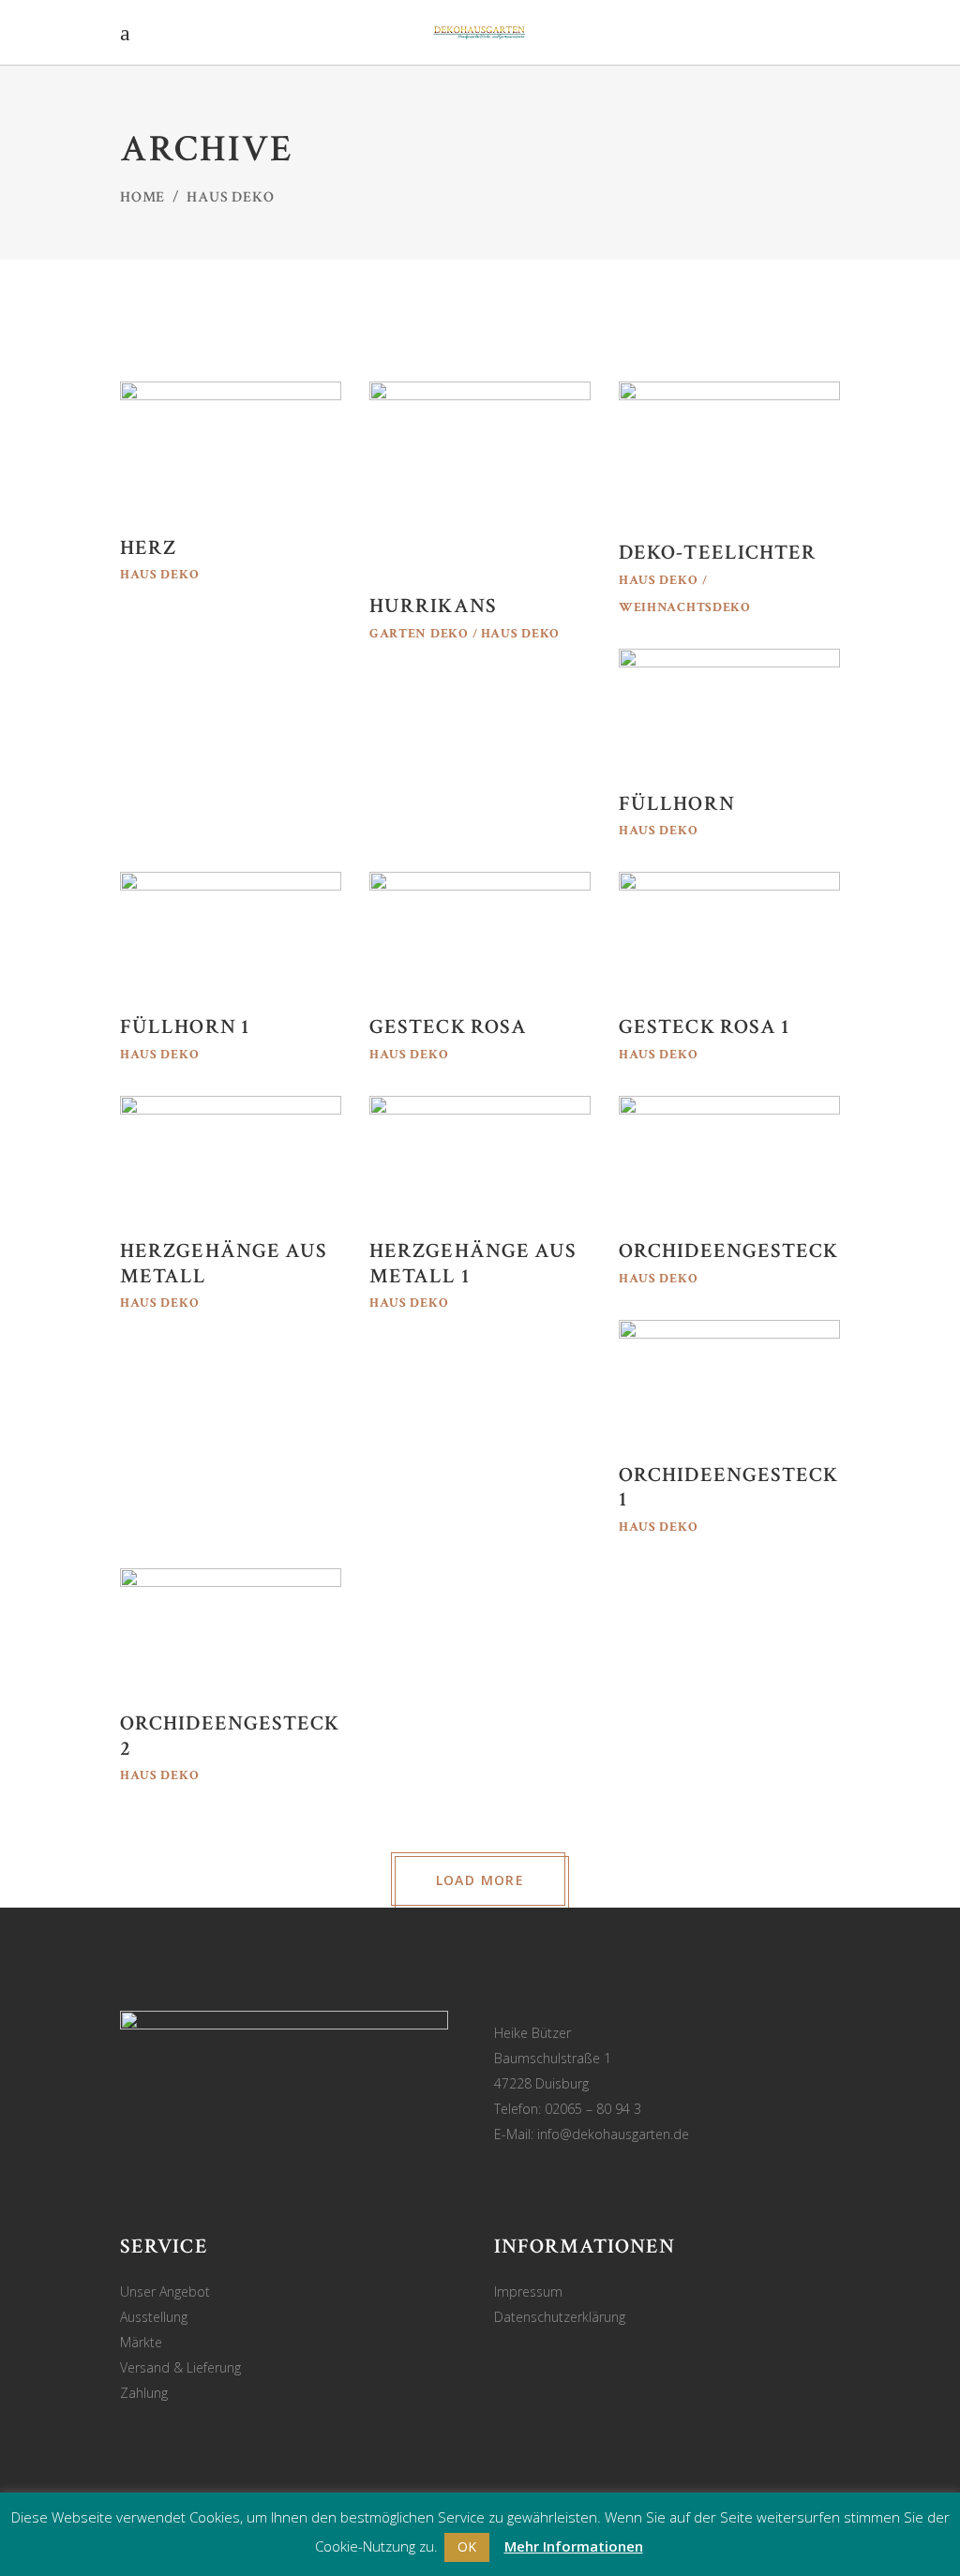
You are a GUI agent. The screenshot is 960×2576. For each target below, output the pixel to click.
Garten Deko (419, 634)
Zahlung (144, 2393)
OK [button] (467, 2546)
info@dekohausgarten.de (613, 2134)
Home (142, 197)
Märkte (141, 2342)
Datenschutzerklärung (560, 2317)
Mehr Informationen (574, 2546)
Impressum (528, 2291)
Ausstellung (154, 2317)
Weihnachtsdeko (685, 607)
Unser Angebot (165, 2291)
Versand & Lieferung (180, 2367)
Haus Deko (159, 575)
